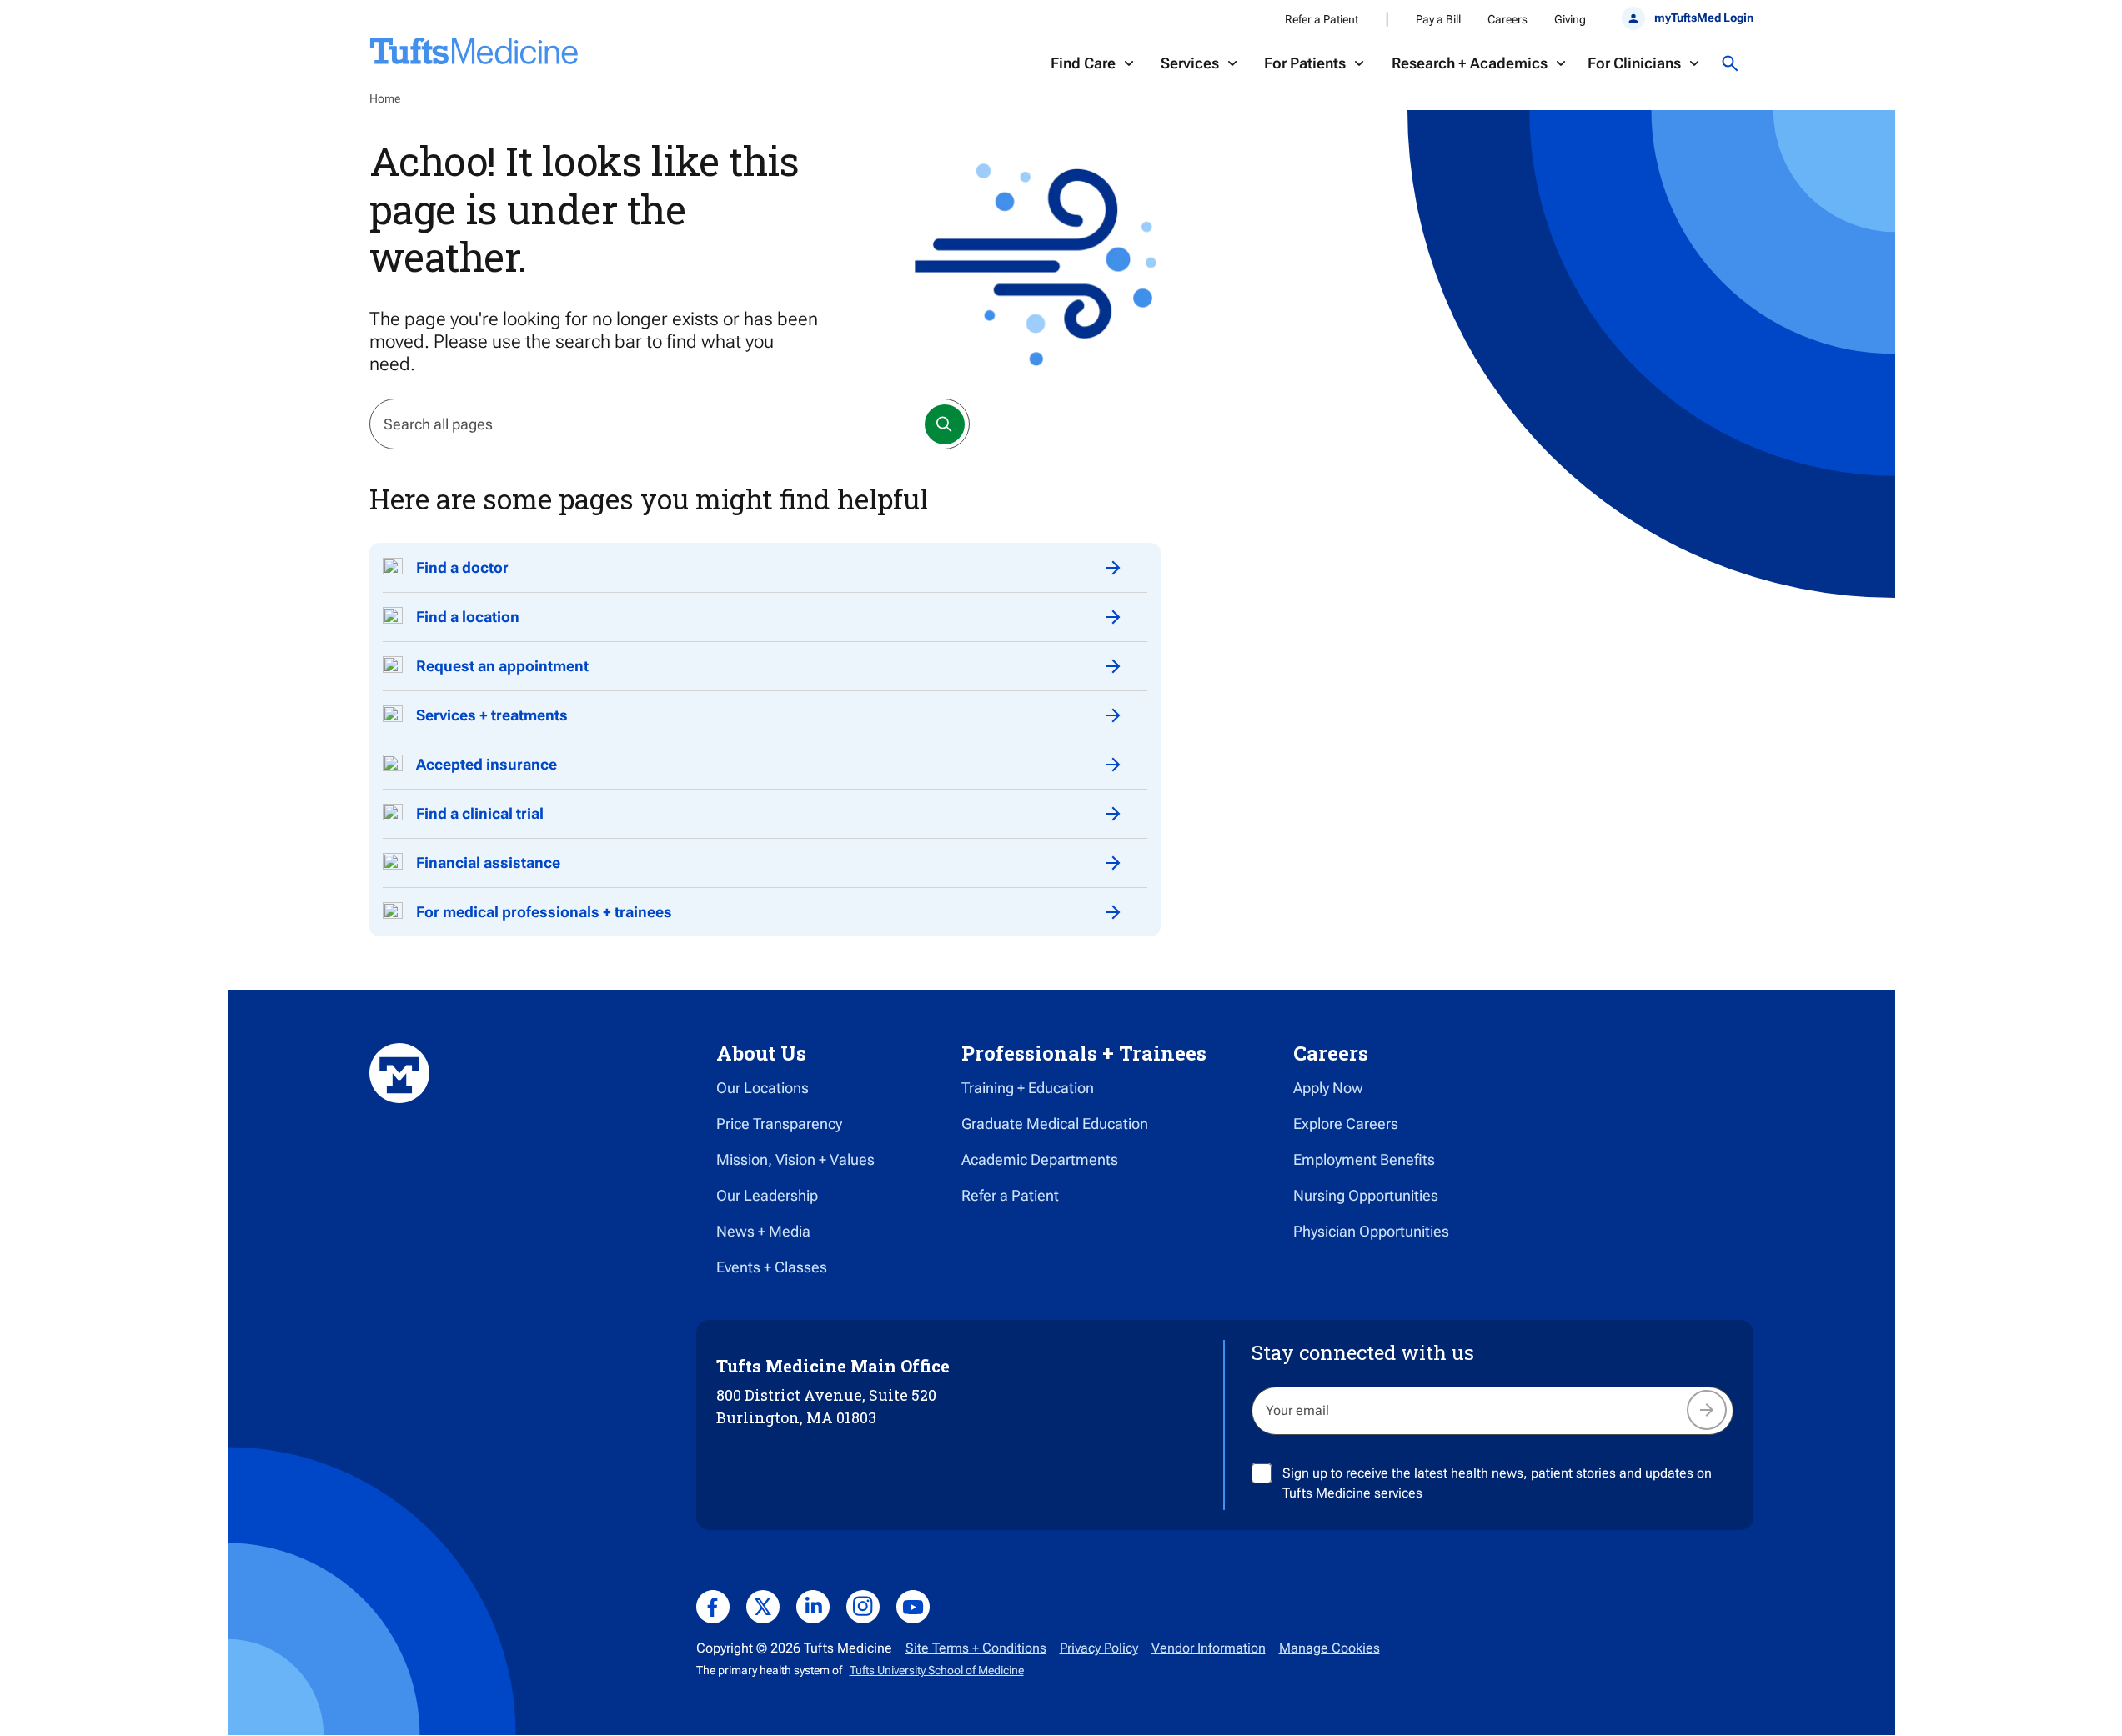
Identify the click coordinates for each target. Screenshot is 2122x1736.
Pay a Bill (1438, 19)
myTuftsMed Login (1703, 18)
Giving (1570, 19)
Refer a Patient (1322, 19)
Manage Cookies (1329, 1648)
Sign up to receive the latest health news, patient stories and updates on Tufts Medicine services (1497, 1483)
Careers (1507, 19)
